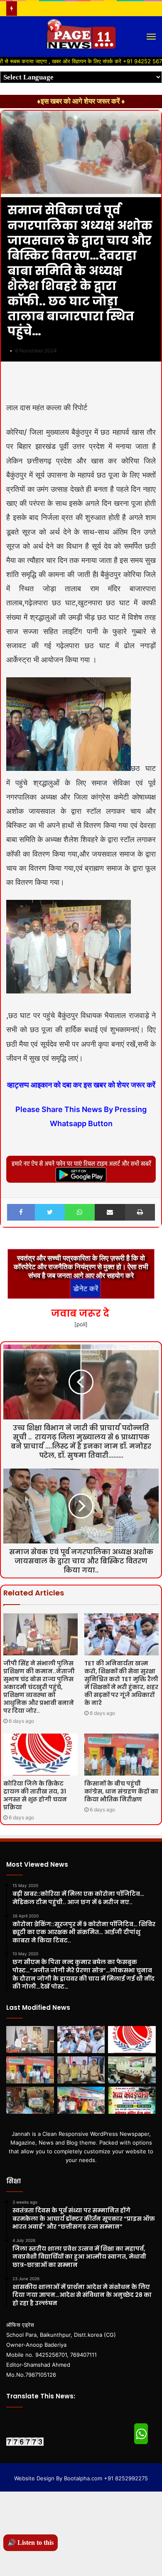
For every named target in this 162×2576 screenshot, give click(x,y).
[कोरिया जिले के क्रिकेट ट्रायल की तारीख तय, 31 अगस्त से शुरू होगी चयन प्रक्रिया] (40, 1755)
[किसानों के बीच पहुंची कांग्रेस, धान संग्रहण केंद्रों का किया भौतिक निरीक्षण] (121, 1755)
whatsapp (141, 2434)
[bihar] (81, 37)
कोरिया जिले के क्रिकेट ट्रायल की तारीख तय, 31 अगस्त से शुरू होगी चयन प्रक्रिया (35, 1795)
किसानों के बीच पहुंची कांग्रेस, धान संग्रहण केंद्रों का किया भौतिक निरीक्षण (121, 1791)
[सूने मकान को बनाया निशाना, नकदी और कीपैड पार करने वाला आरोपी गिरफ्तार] (81, 2070)
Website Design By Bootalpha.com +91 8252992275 (81, 2478)
